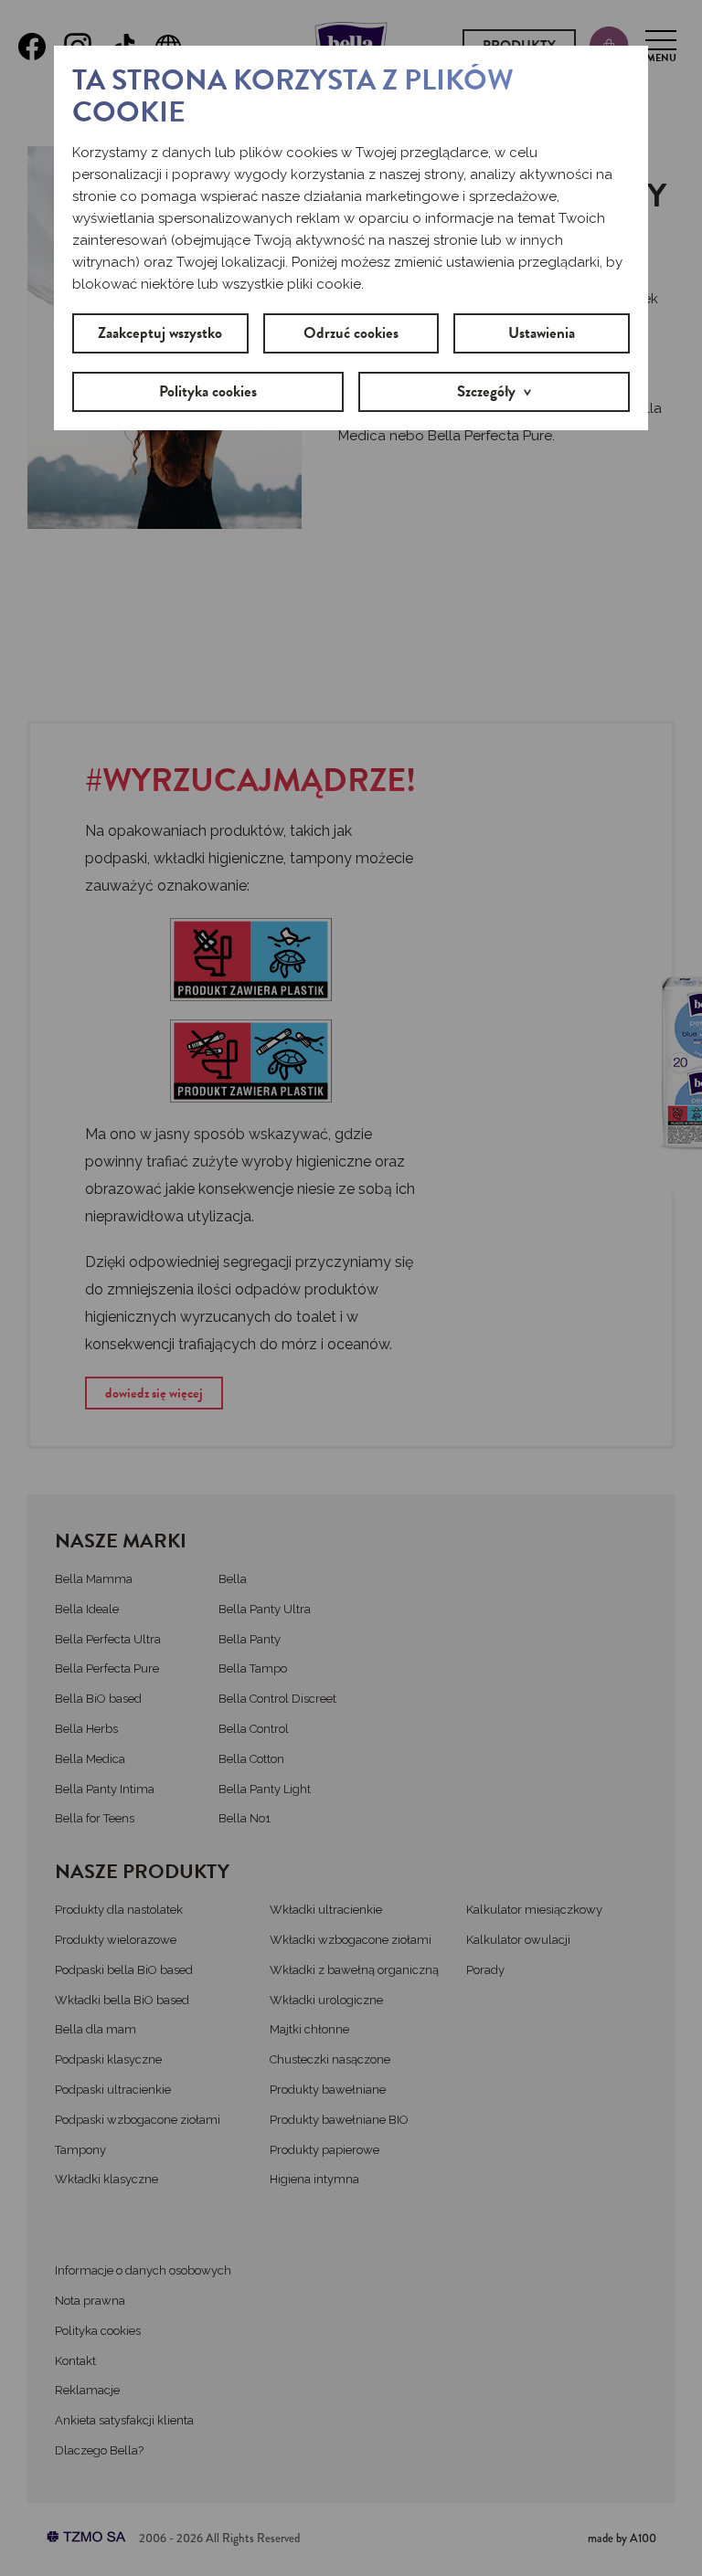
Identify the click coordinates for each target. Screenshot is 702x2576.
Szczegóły (486, 391)
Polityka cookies (208, 391)
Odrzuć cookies (351, 333)
